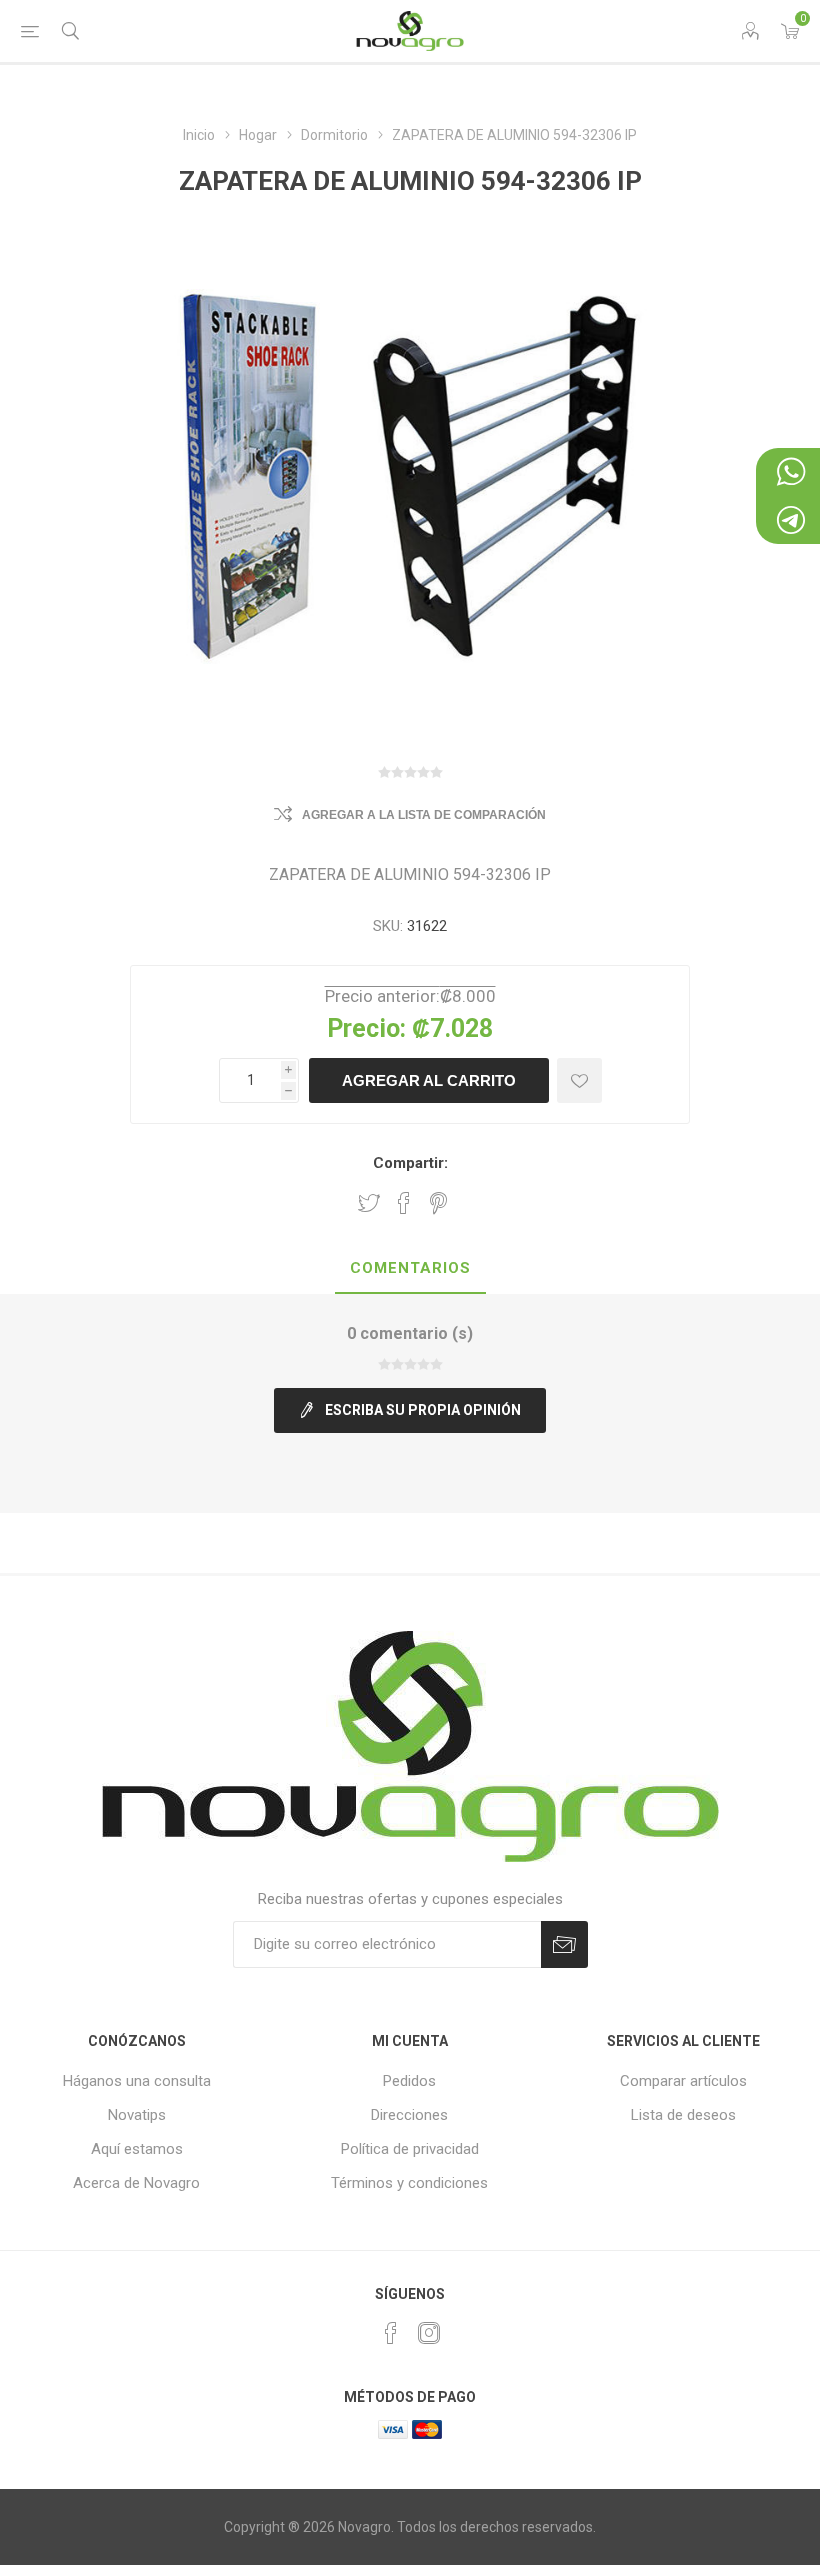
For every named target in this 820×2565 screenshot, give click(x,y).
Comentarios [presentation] (410, 1268)
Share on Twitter (369, 1203)
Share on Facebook (404, 1203)
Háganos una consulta (137, 2081)
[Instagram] (429, 2333)
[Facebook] (391, 2333)
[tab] (410, 1269)
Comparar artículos (683, 2081)
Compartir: (410, 1163)
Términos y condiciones (409, 2183)
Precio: (366, 1028)
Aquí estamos (137, 2149)
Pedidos (409, 2081)
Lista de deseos (683, 2115)
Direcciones (409, 2115)
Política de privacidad (410, 2149)
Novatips (137, 2115)
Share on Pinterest (438, 1203)
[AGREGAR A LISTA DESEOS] (579, 1080)
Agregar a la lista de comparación (424, 815)
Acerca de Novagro (136, 2183)
